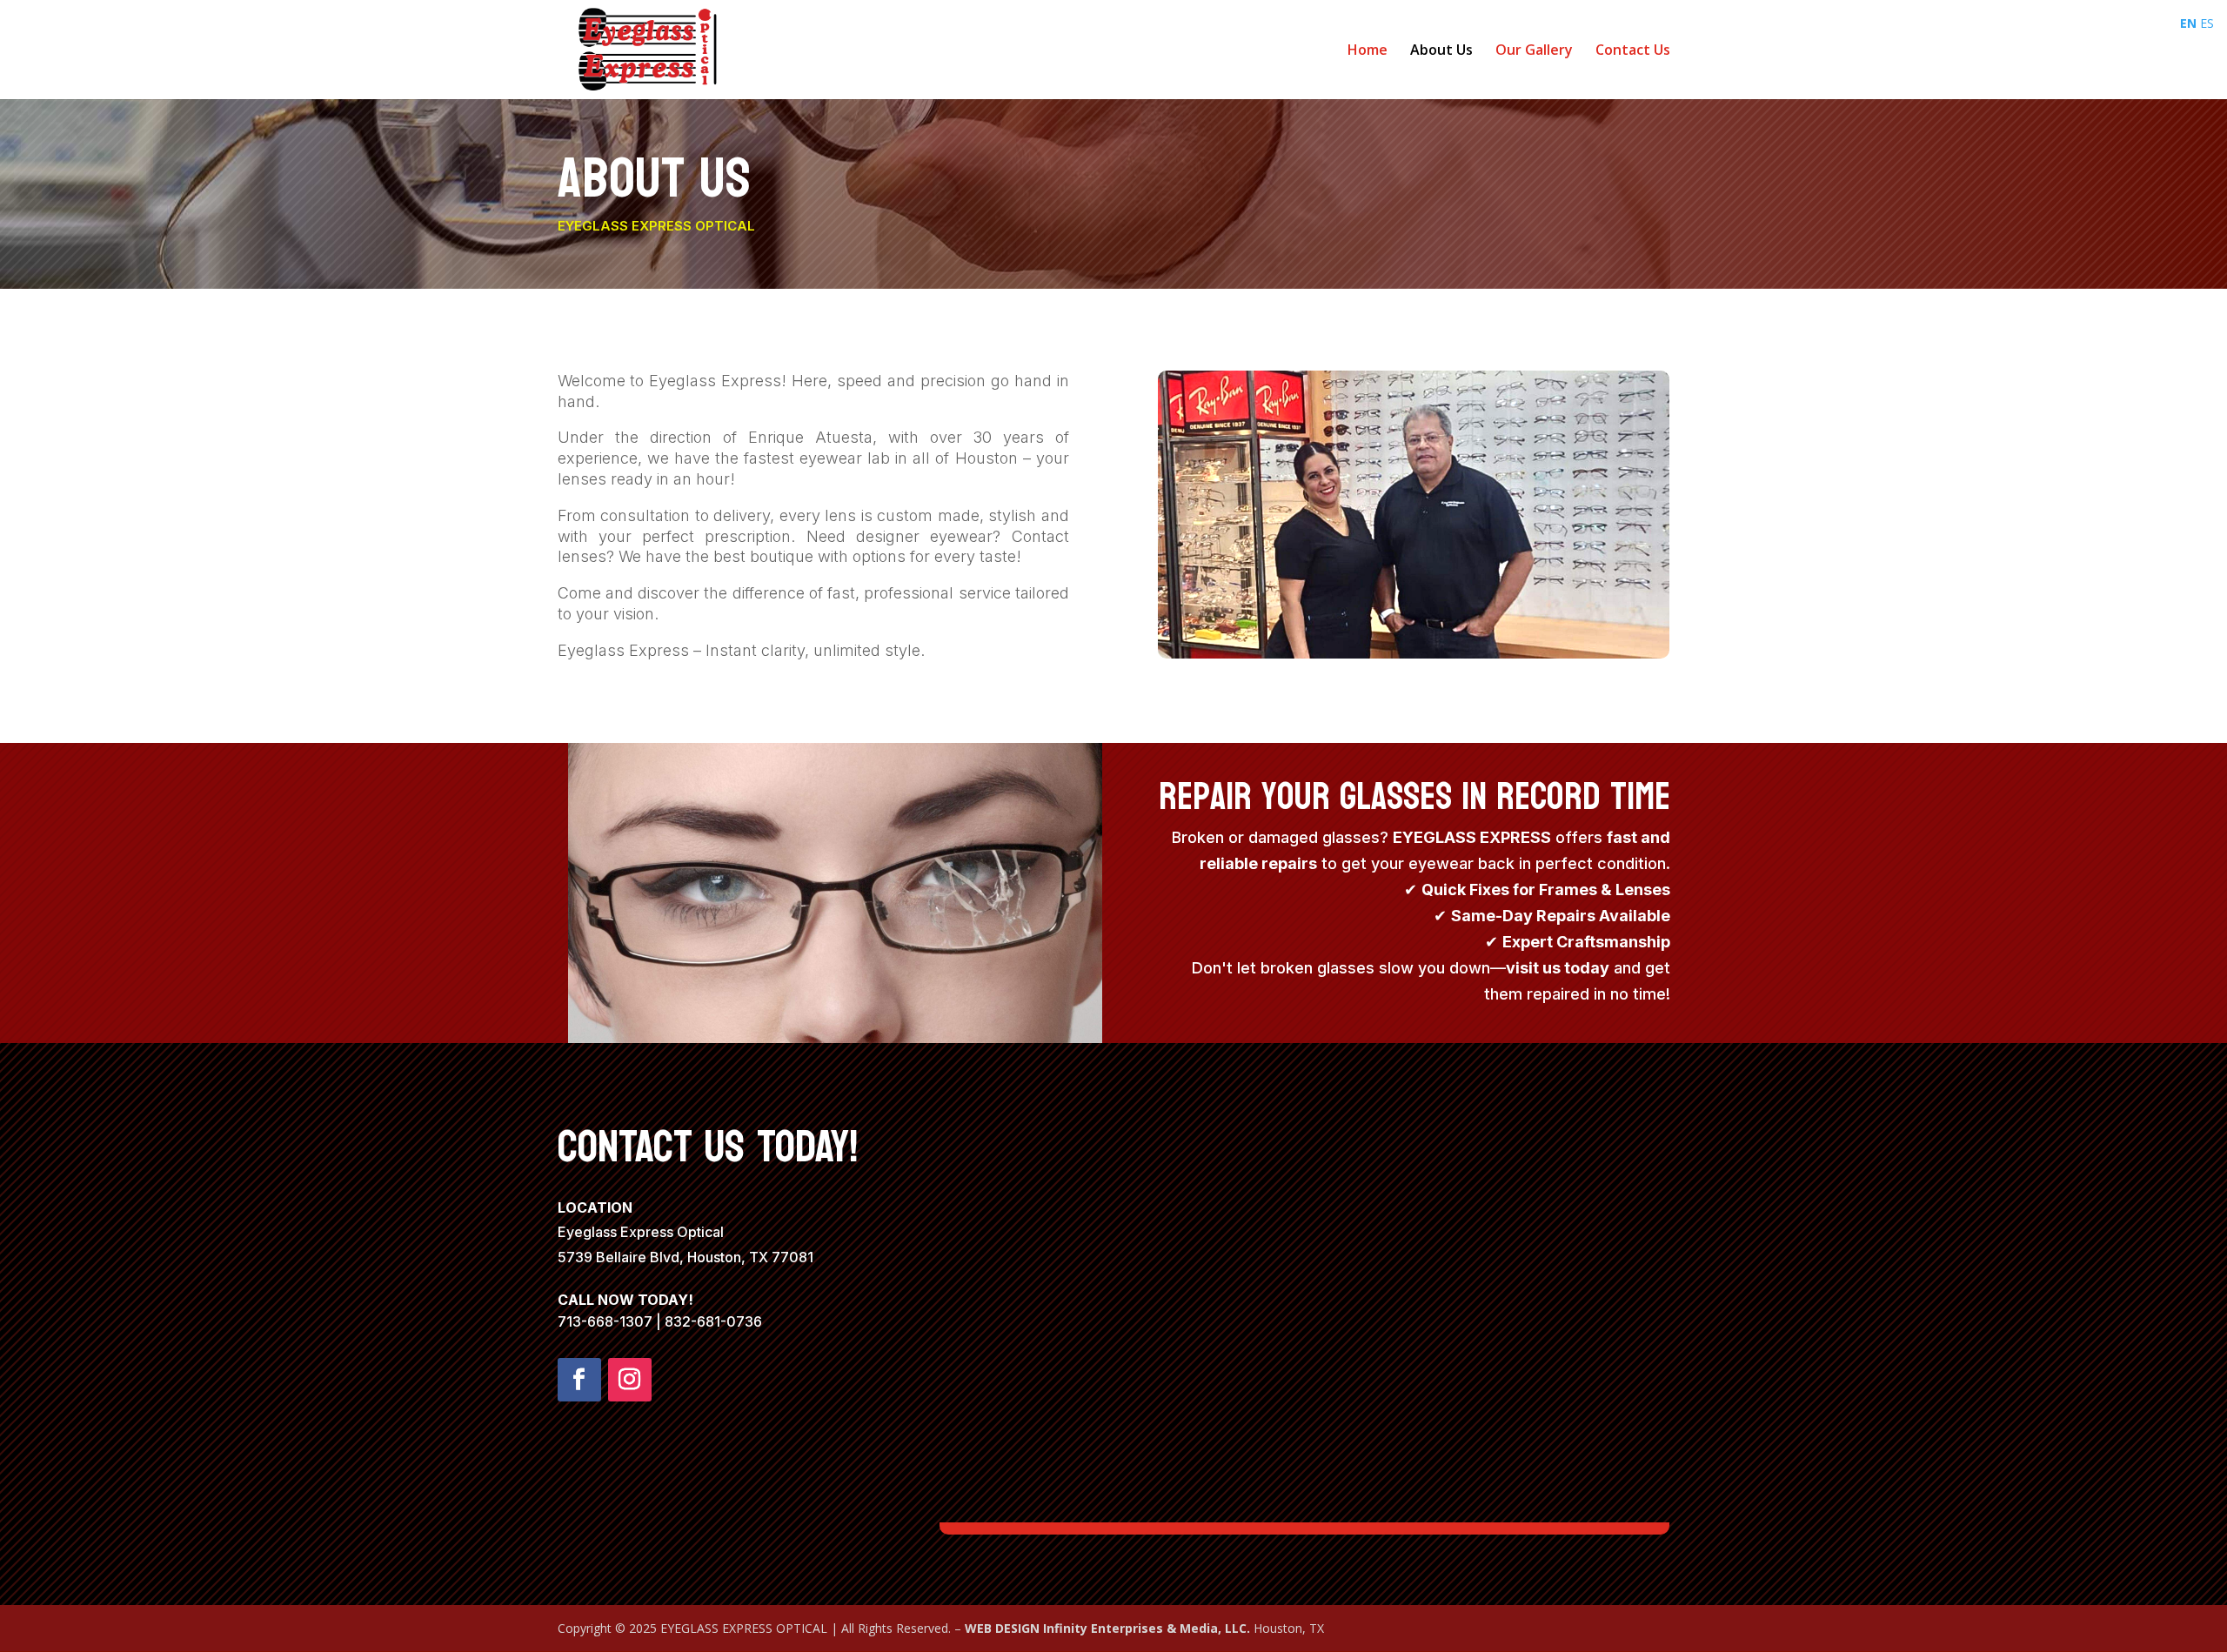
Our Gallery (1534, 51)
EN (2188, 23)
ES (2207, 23)
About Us (1441, 51)
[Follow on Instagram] (630, 1380)
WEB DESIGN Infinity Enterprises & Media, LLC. (1109, 1628)
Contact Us (1633, 51)
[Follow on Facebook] (579, 1380)
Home (1368, 51)
